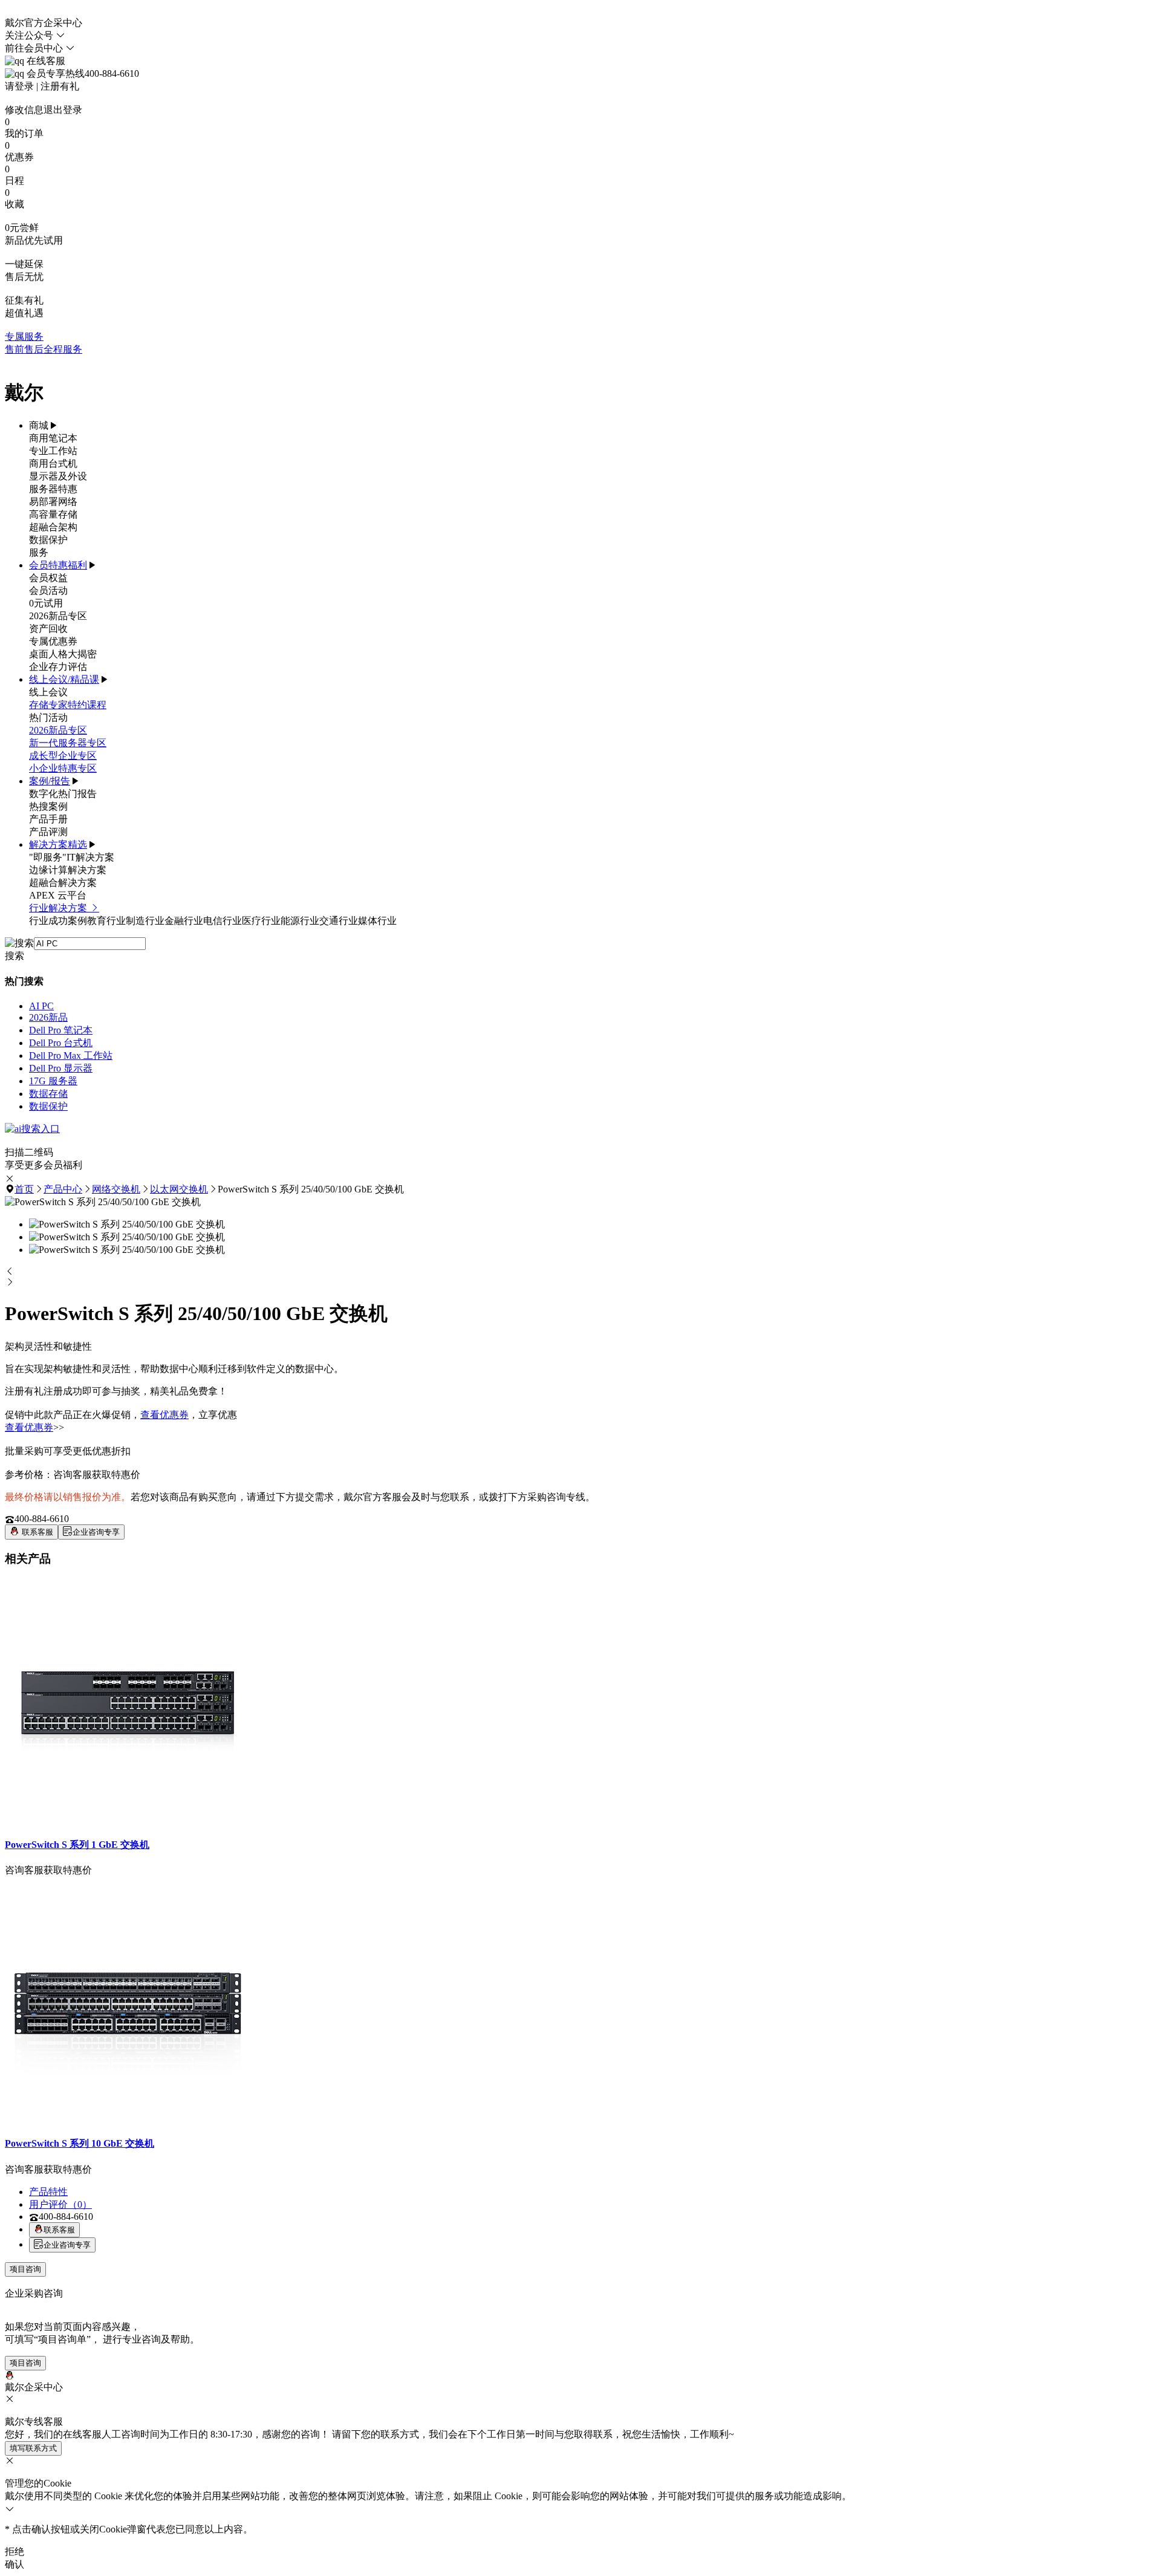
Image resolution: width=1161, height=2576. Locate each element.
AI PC (41, 1006)
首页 (24, 1189)
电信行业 (223, 921)
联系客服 (36, 1532)
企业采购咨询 (34, 2293)
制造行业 (145, 921)
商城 (39, 425)
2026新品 (48, 1017)
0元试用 (46, 603)
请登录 (19, 86)
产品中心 (63, 1189)
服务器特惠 (53, 489)
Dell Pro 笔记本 (61, 1030)
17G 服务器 (53, 1081)
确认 (15, 2564)
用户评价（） (60, 2204)
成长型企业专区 (63, 756)
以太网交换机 (179, 1189)
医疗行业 (261, 921)
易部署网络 (53, 502)
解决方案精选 (58, 844)
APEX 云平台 (58, 895)
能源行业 (300, 921)
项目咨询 (25, 2269)
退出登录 (63, 110)
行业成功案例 (58, 921)
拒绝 (15, 2552)
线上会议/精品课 (64, 679)
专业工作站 (53, 451)
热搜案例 (48, 806)
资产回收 (48, 629)
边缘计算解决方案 (68, 870)
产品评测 (48, 832)
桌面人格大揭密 (63, 654)
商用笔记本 (53, 438)
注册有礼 (60, 86)
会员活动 (48, 590)
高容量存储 (53, 514)
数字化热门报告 (63, 794)
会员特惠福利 (58, 565)
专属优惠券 (53, 641)
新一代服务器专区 (68, 743)
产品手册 (48, 819)
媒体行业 (377, 921)
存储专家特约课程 (68, 705)
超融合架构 (53, 527)
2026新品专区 (58, 616)
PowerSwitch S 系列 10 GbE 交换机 (80, 2143)
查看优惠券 (164, 1415)
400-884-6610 (42, 1519)
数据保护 (48, 540)
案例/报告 (50, 781)
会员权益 (48, 578)
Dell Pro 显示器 (61, 1068)
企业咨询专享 (96, 1532)
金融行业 (184, 921)
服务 (39, 552)
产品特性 (48, 2192)
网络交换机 (116, 1189)
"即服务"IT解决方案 (72, 857)
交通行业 (339, 921)
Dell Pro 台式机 (61, 1043)
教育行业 (106, 921)
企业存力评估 (58, 667)
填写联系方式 (33, 2448)
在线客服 (45, 61)
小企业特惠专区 (63, 768)
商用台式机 (53, 463)
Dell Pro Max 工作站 (71, 1055)
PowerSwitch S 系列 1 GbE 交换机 (77, 1845)
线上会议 (48, 692)
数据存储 (48, 1094)
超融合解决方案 (63, 883)
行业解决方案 (59, 908)
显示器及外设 (58, 476)
